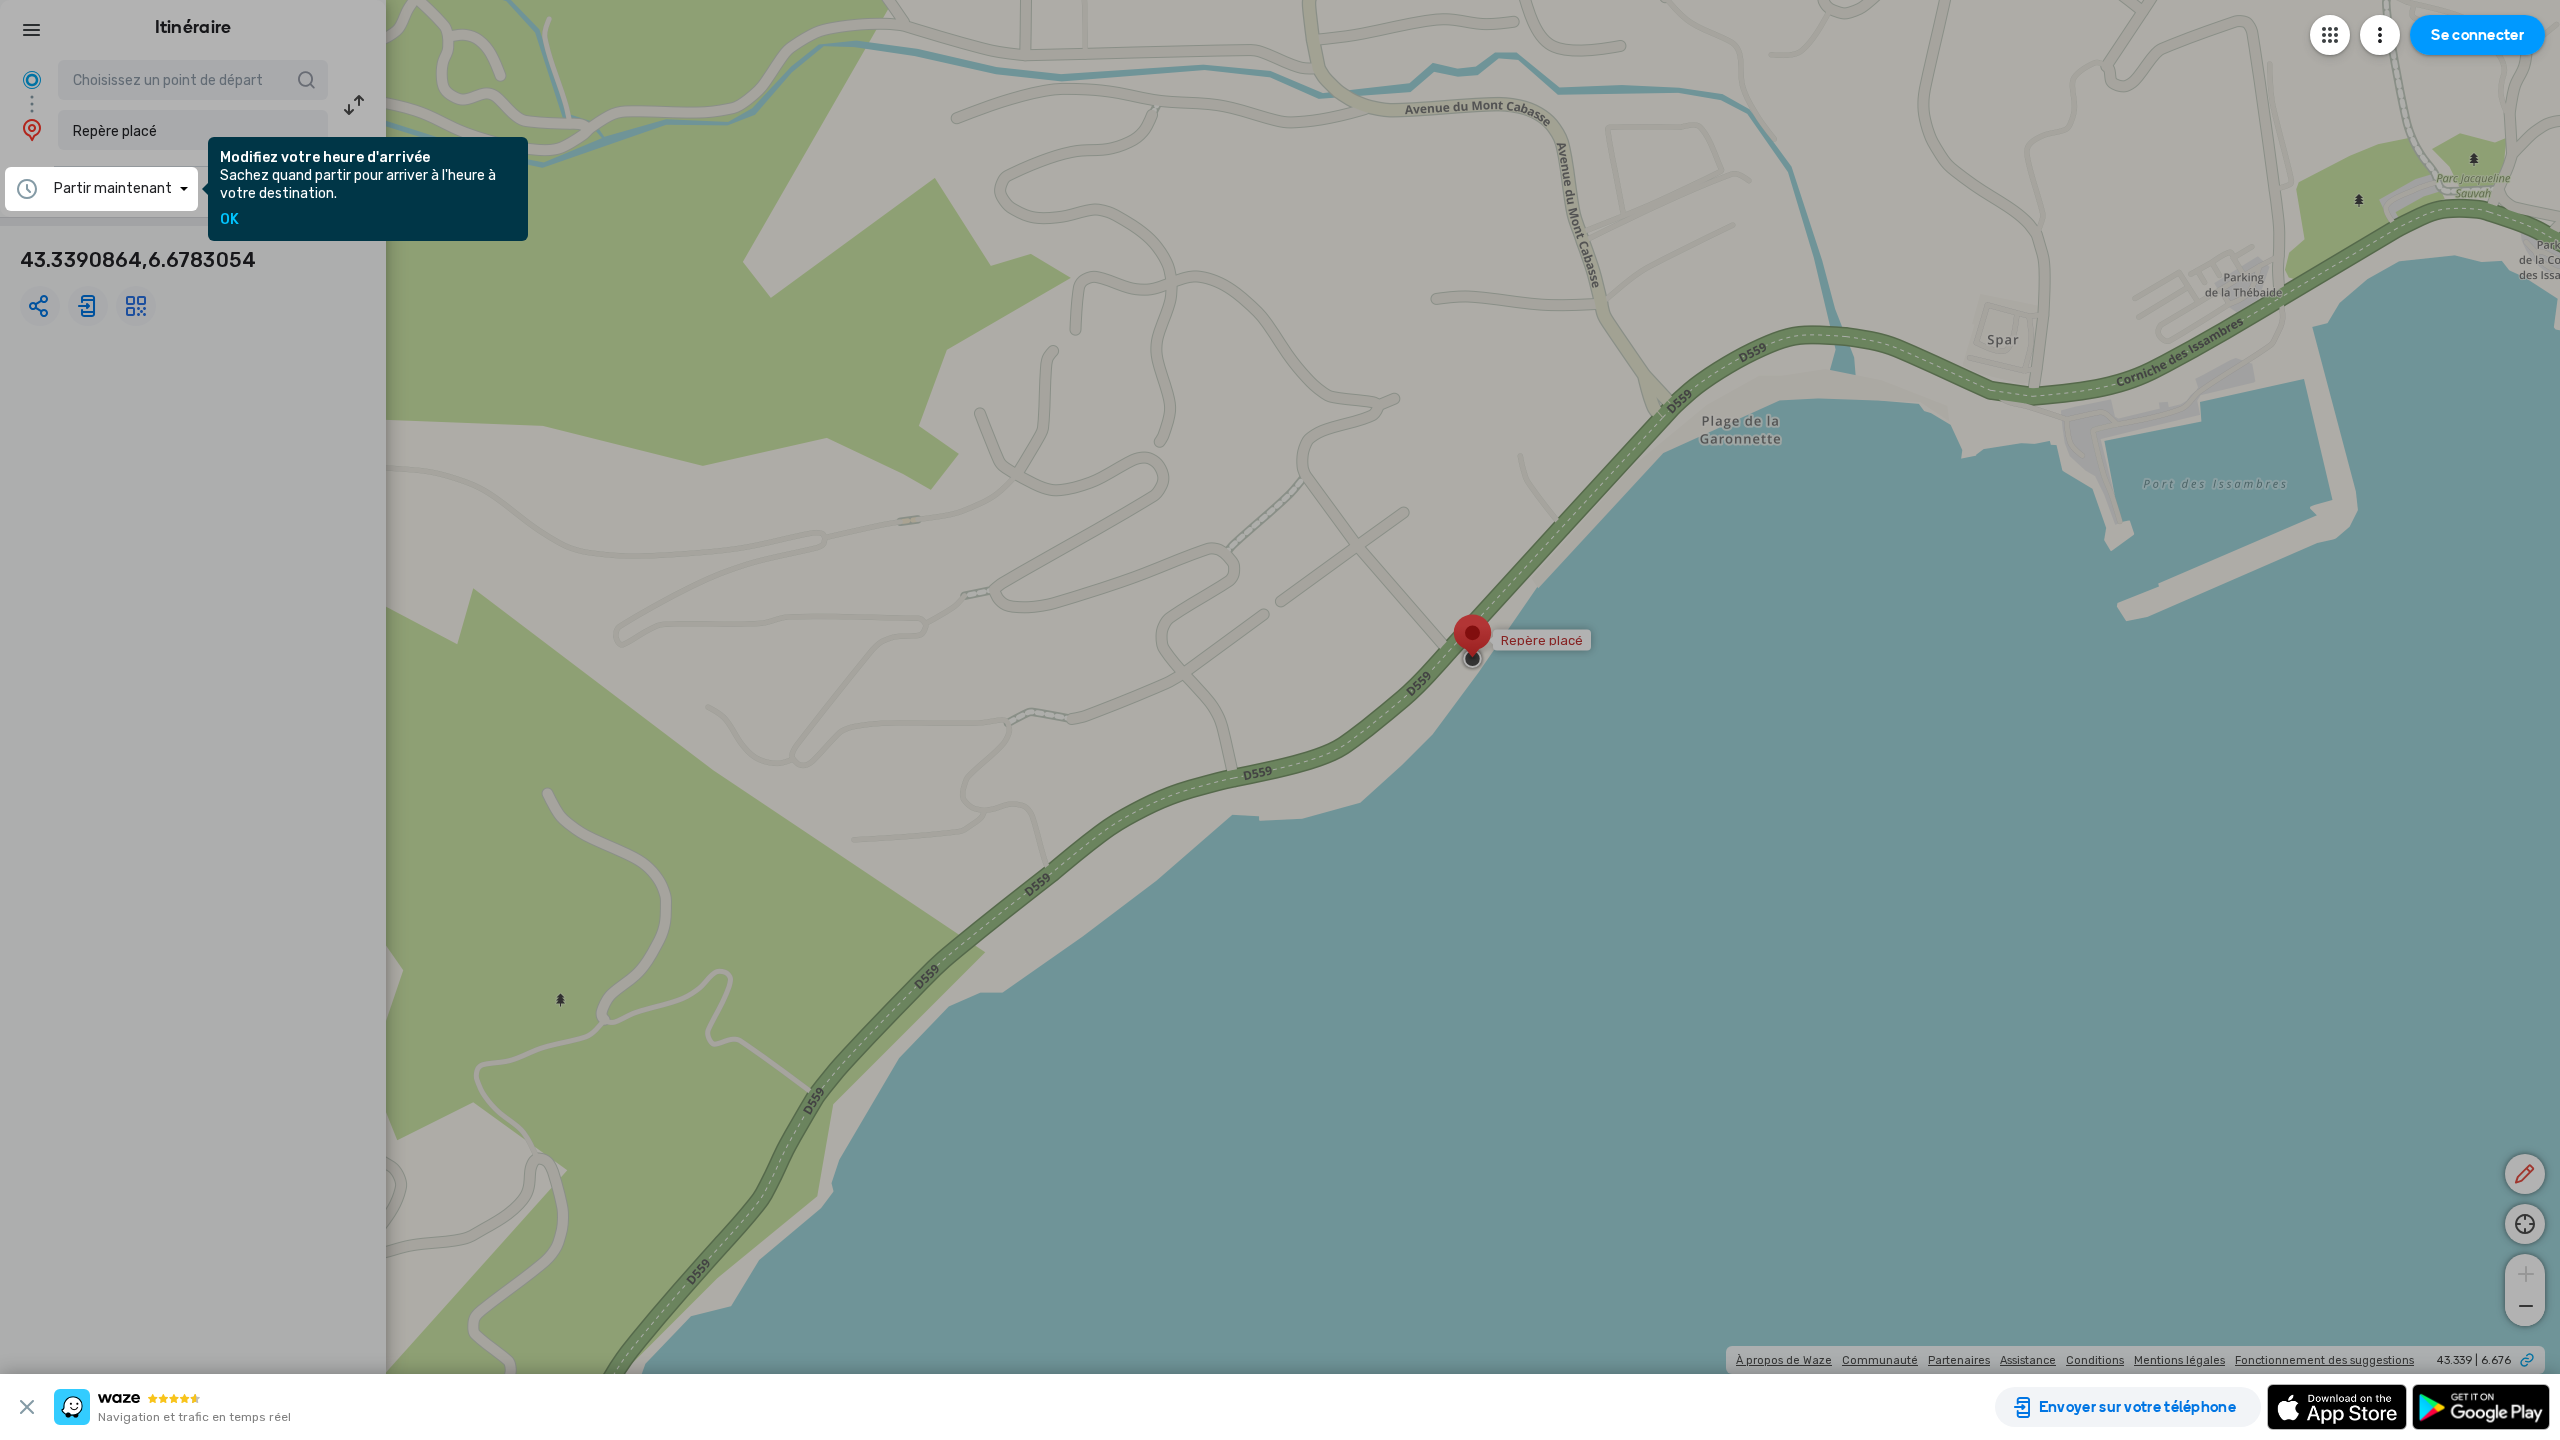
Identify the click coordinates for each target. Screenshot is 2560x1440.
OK (229, 220)
